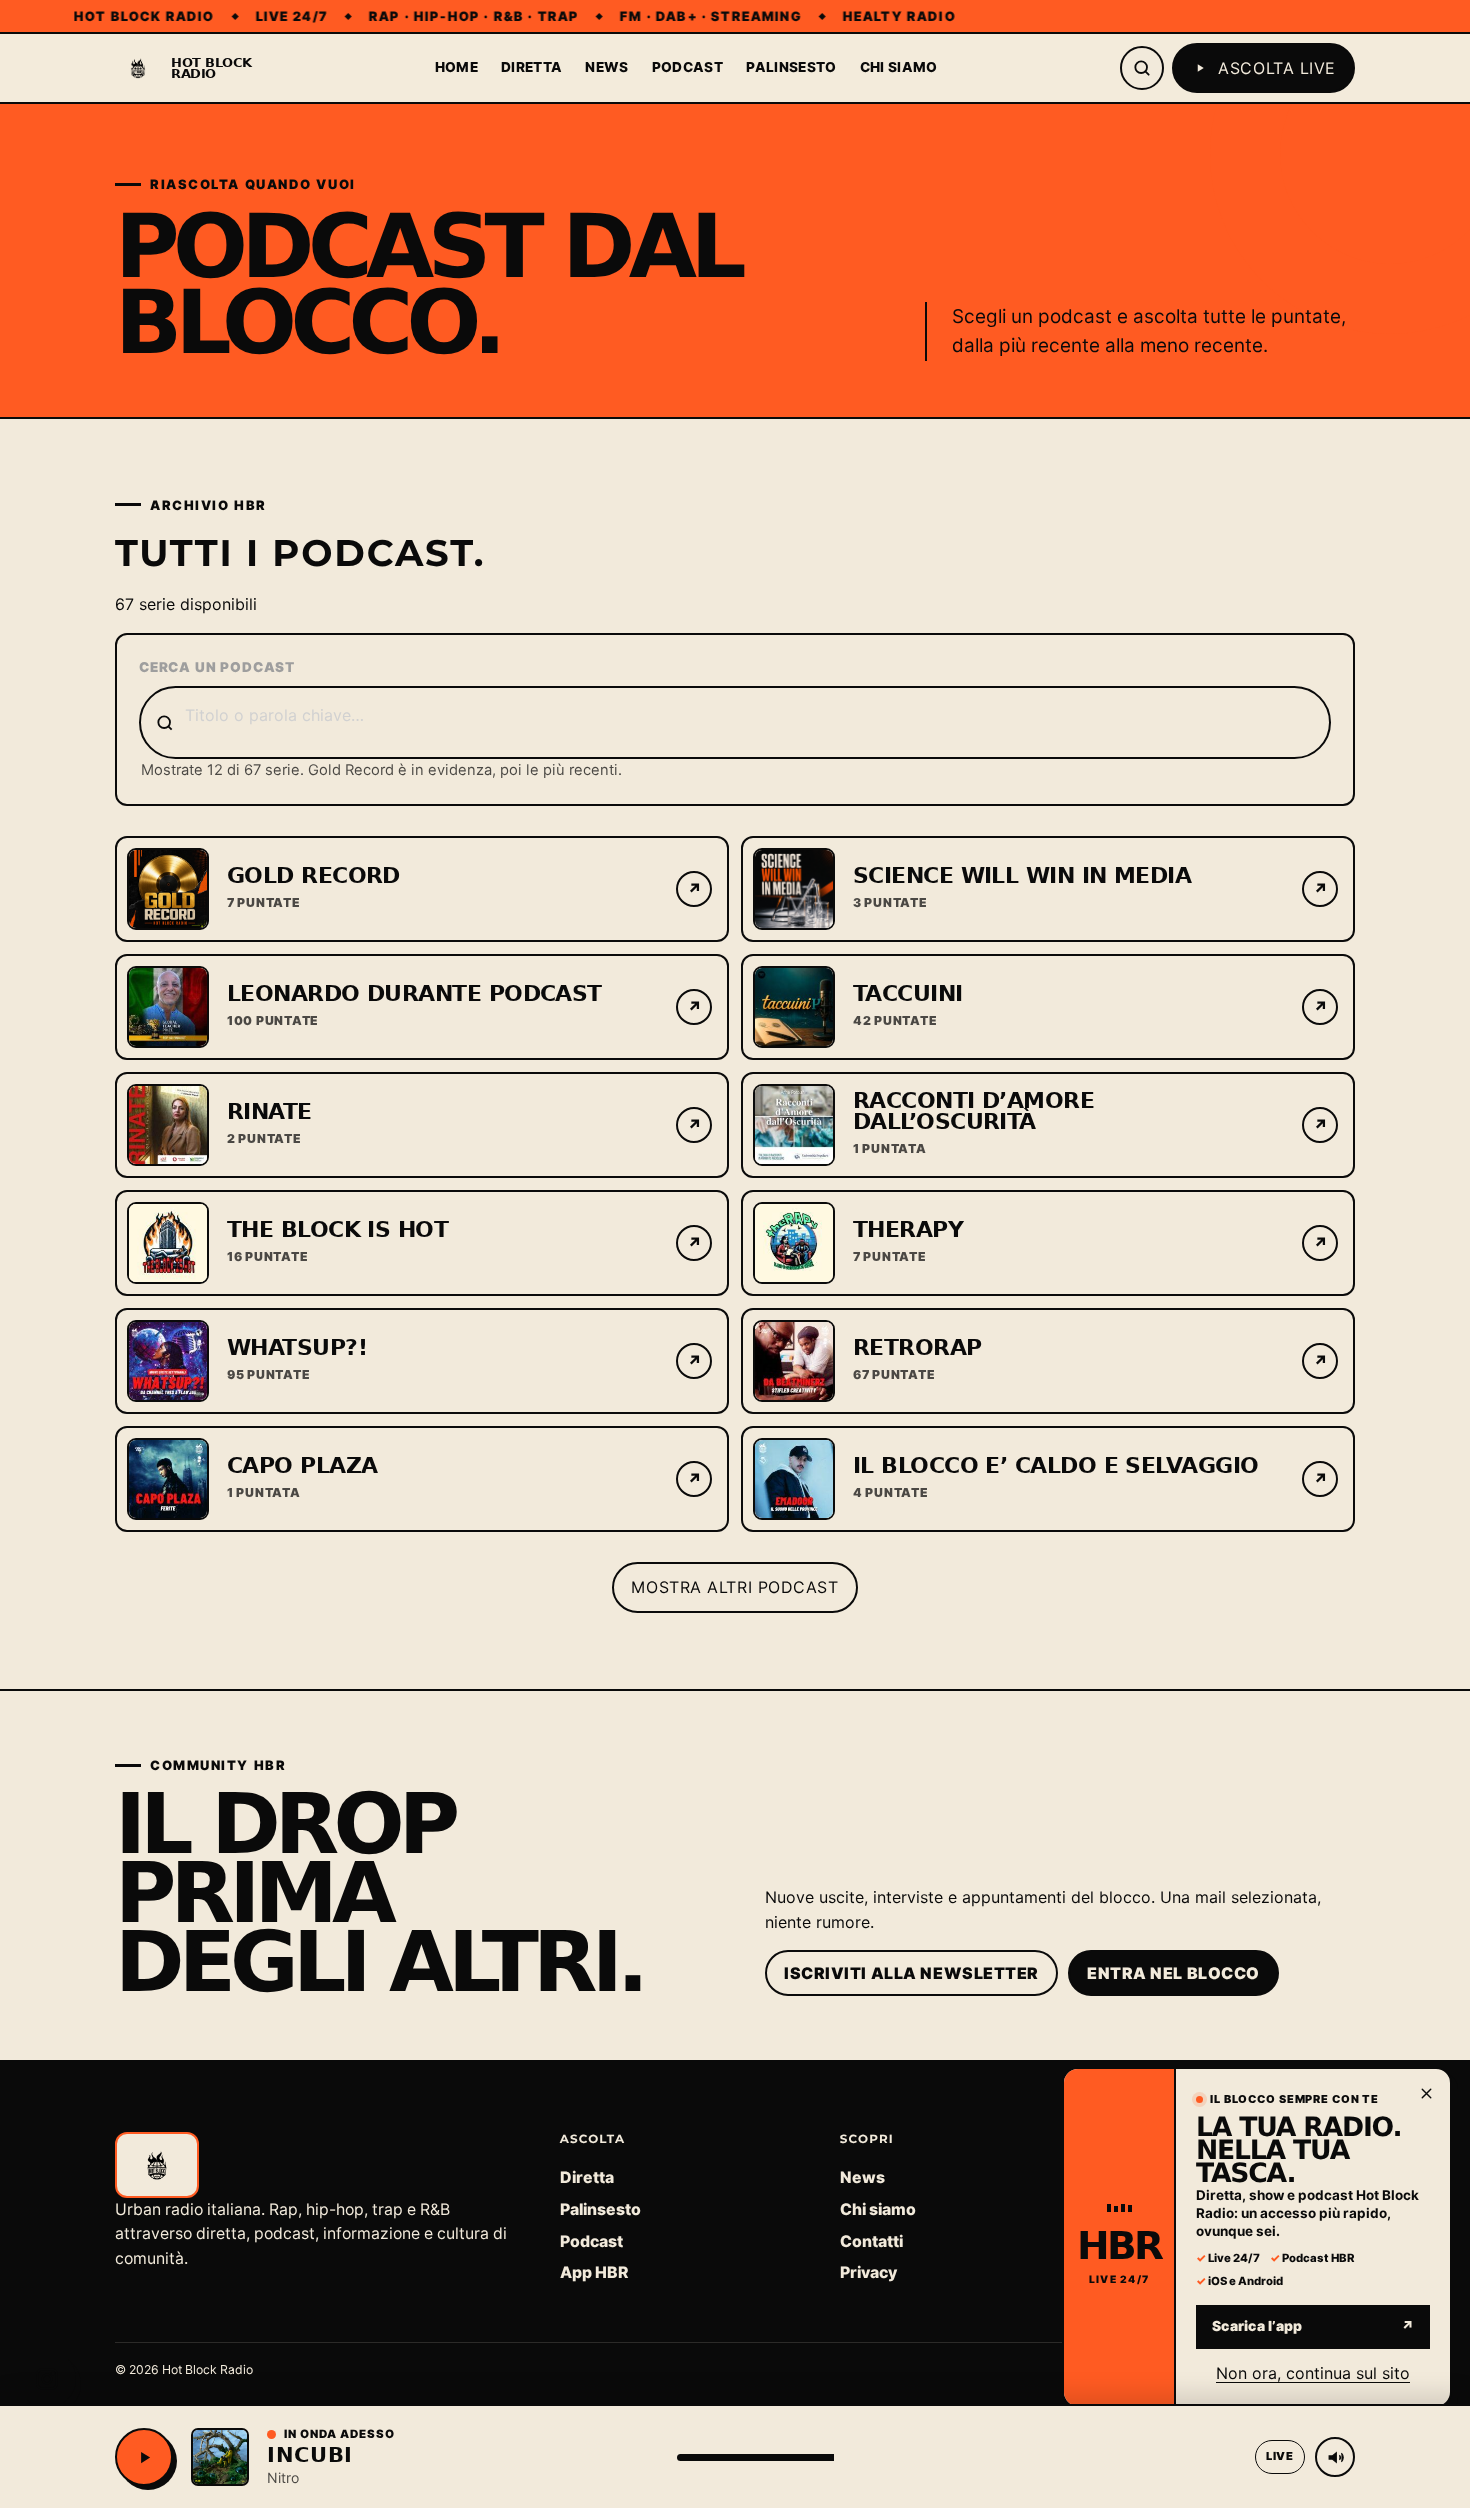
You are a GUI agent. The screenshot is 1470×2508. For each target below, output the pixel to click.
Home (456, 67)
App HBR (594, 2272)
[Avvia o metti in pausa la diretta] (144, 2457)
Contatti (871, 2241)
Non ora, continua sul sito (1313, 2372)
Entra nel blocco (1173, 1973)
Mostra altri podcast (734, 1587)
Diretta (531, 67)
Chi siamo (899, 67)
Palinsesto (791, 67)
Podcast (687, 67)
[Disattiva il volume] (1335, 2457)
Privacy (868, 2272)
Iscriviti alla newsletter (911, 1973)
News (606, 67)
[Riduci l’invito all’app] (1426, 2093)
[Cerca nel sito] (1142, 68)
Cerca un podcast (217, 667)
